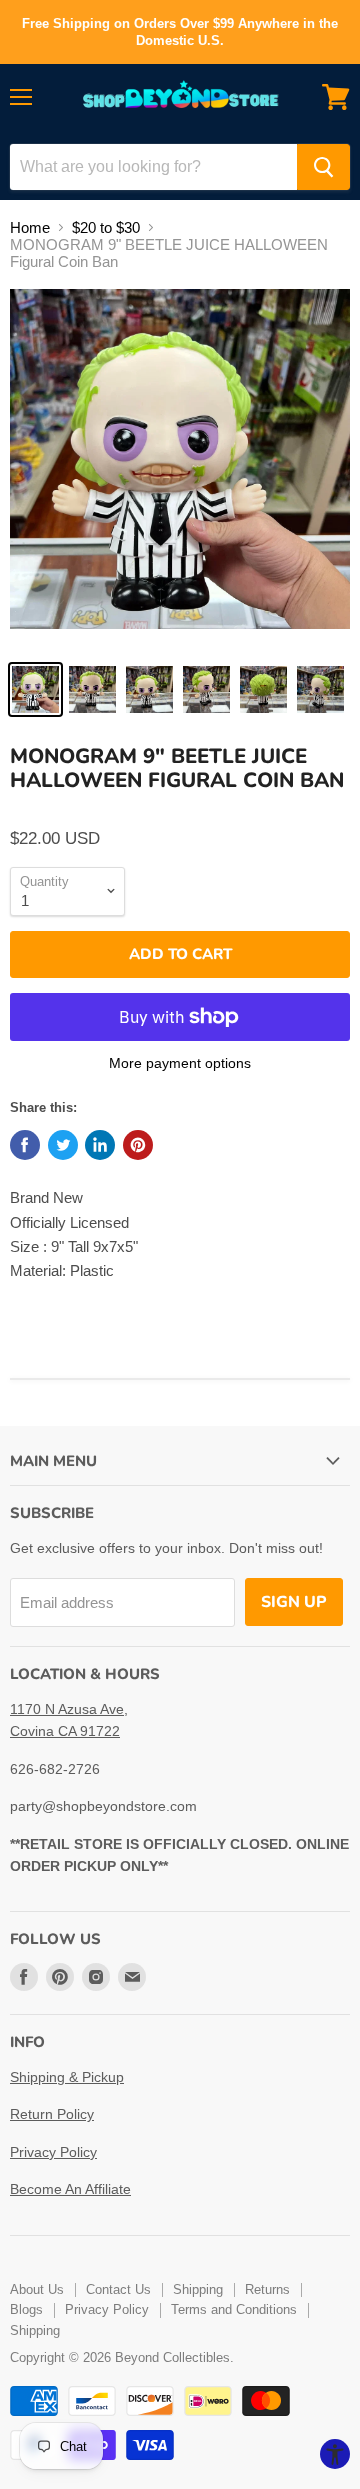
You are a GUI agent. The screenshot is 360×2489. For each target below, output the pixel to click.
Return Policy (52, 2114)
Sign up (294, 1602)
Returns (267, 2289)
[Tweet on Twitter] (63, 1145)
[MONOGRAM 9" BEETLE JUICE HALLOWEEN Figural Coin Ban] (35, 689)
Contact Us (118, 2289)
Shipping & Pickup (67, 2077)
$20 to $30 (106, 227)
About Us (37, 2289)
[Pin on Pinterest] (138, 1145)
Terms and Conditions (234, 2309)
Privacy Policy (53, 2152)
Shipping (198, 2289)
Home (30, 227)
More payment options (180, 1063)
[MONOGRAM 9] (180, 469)
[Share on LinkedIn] (100, 1145)
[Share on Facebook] (25, 1145)
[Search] (323, 167)
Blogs (26, 2309)
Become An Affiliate (70, 2189)
